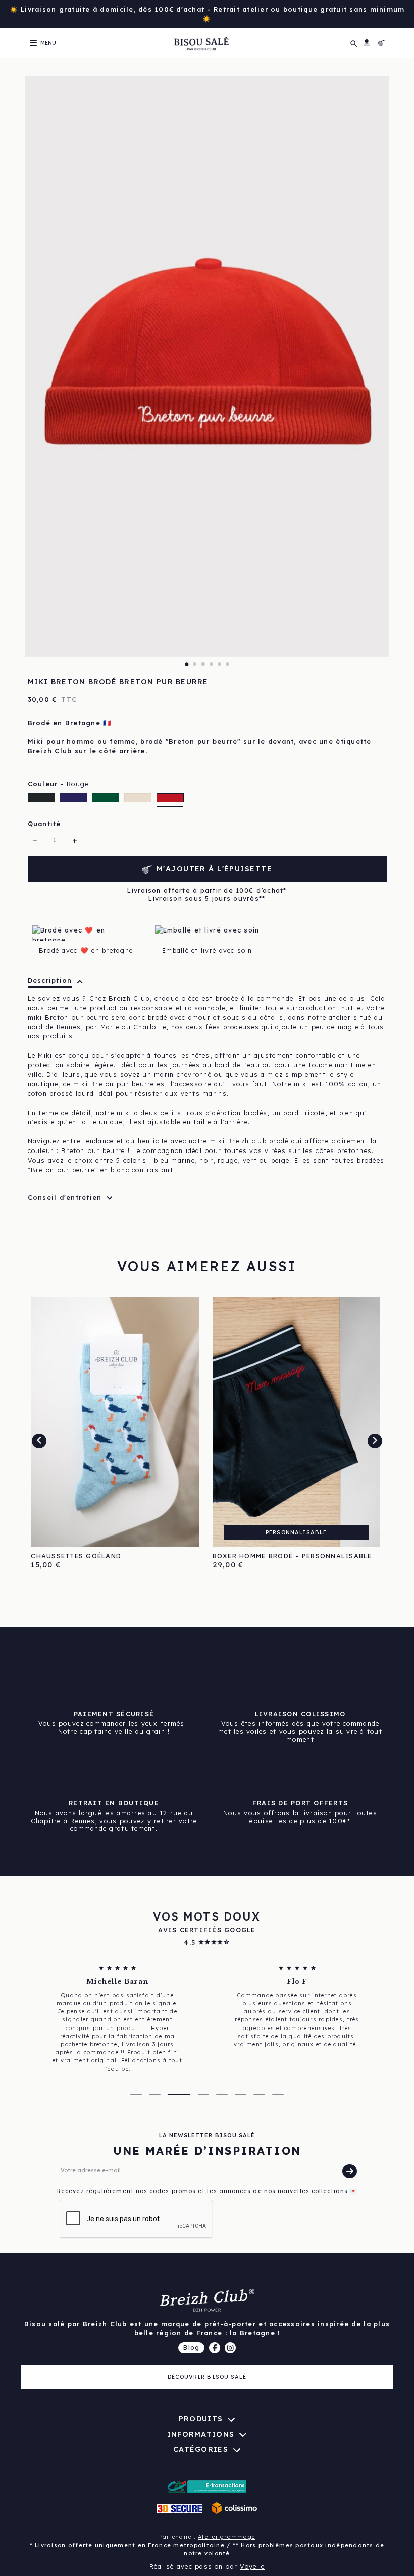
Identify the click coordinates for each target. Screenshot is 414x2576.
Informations (201, 2434)
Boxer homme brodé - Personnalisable (292, 1556)
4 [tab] (211, 664)
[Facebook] (215, 2348)
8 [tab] (278, 2094)
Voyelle (252, 2566)
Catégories (201, 2449)
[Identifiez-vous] (367, 43)
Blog (191, 2347)
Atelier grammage (226, 2537)
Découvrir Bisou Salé (207, 2377)
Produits (201, 2419)
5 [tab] (219, 664)
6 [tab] (227, 664)
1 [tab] (187, 664)
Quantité (44, 824)
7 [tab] (259, 2094)
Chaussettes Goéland (76, 1556)
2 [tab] (195, 664)
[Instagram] (230, 2348)
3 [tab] (203, 664)
